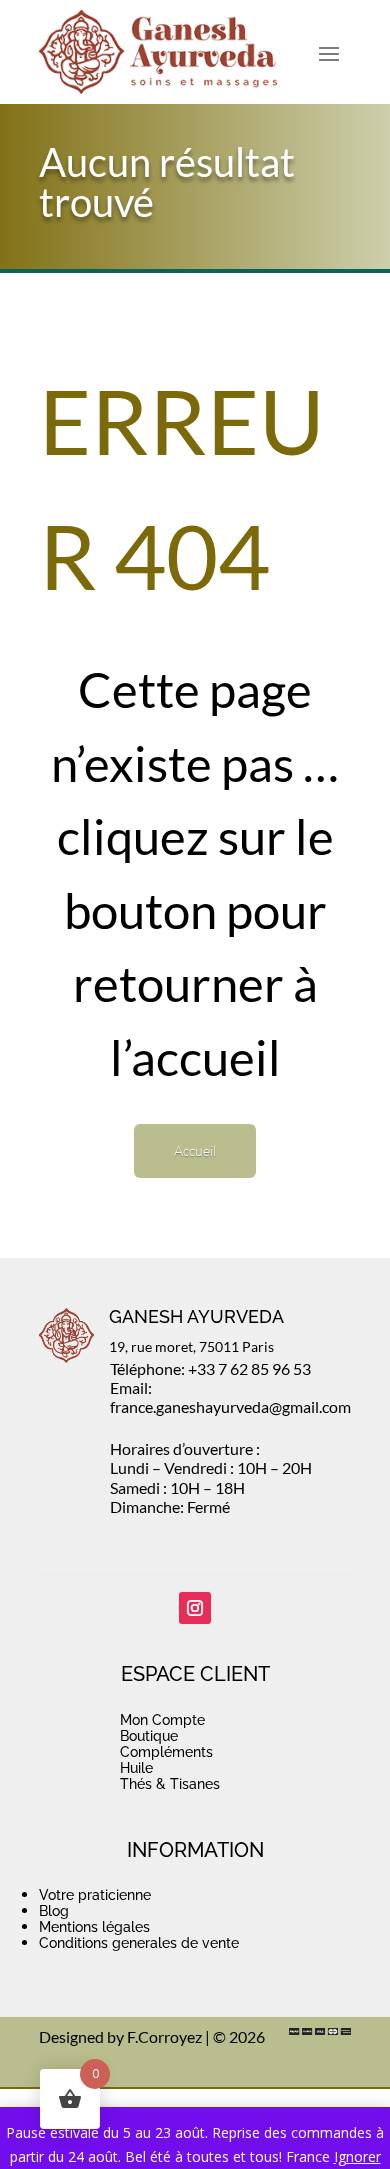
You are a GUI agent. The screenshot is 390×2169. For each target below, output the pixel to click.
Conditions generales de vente (139, 1943)
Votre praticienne (95, 1895)
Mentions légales (94, 1927)
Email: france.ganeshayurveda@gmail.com (230, 1397)
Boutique (149, 1736)
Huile (136, 1768)
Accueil (195, 1150)
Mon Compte (162, 1720)
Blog (54, 1911)
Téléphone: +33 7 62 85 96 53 (210, 1368)
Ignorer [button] (357, 2156)
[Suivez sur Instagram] (195, 1608)
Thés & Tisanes (170, 1784)
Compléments (166, 1752)
